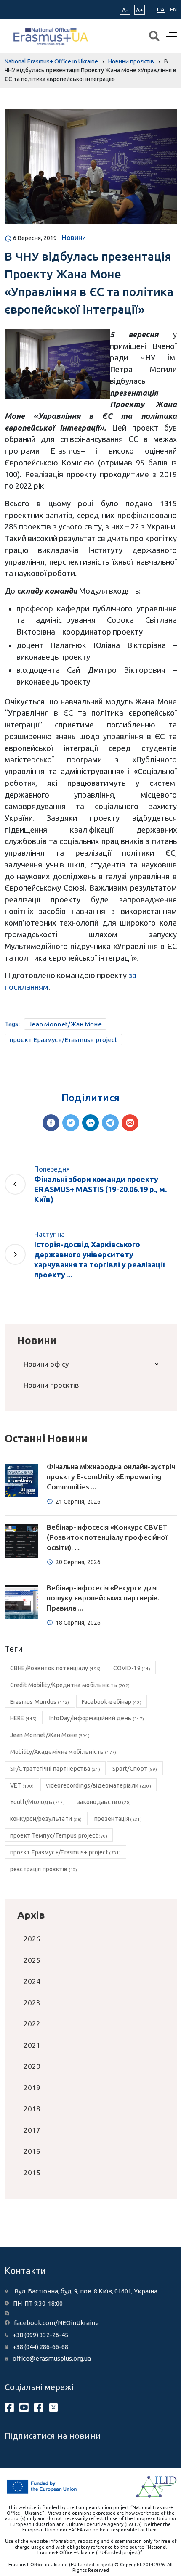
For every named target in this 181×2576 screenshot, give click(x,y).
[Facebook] (51, 1123)
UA (161, 9)
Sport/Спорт (135, 1769)
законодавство (104, 1802)
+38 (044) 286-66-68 (40, 2347)
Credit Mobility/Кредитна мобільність (70, 1685)
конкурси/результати (46, 1819)
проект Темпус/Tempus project (59, 1835)
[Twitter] (71, 1123)
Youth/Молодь (37, 1802)
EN (173, 9)
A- (125, 10)
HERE (24, 1718)
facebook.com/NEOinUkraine (56, 2323)
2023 (32, 2003)
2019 (32, 2088)
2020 (32, 2066)
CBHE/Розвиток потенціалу (56, 1668)
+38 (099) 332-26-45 (40, 2335)
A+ (140, 10)
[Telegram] (110, 1123)
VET (22, 1785)
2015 (32, 2173)
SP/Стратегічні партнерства (55, 1769)
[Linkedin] (90, 1123)
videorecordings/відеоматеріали (98, 1785)
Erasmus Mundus (40, 1702)
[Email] (130, 1123)
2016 (32, 2151)
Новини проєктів (51, 1385)
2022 (32, 2024)
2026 (32, 1939)
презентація (118, 1819)
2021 (32, 2045)
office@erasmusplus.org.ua (52, 2358)
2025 (32, 1960)
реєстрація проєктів (44, 1869)
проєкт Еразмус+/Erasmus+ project (64, 1040)
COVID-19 (132, 1668)
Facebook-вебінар (112, 1702)
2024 (32, 1981)
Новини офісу (46, 1364)
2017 (32, 2130)
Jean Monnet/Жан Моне (65, 1024)
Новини (74, 238)
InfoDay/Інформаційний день (97, 1718)
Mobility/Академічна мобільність (63, 1752)
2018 (32, 2109)
